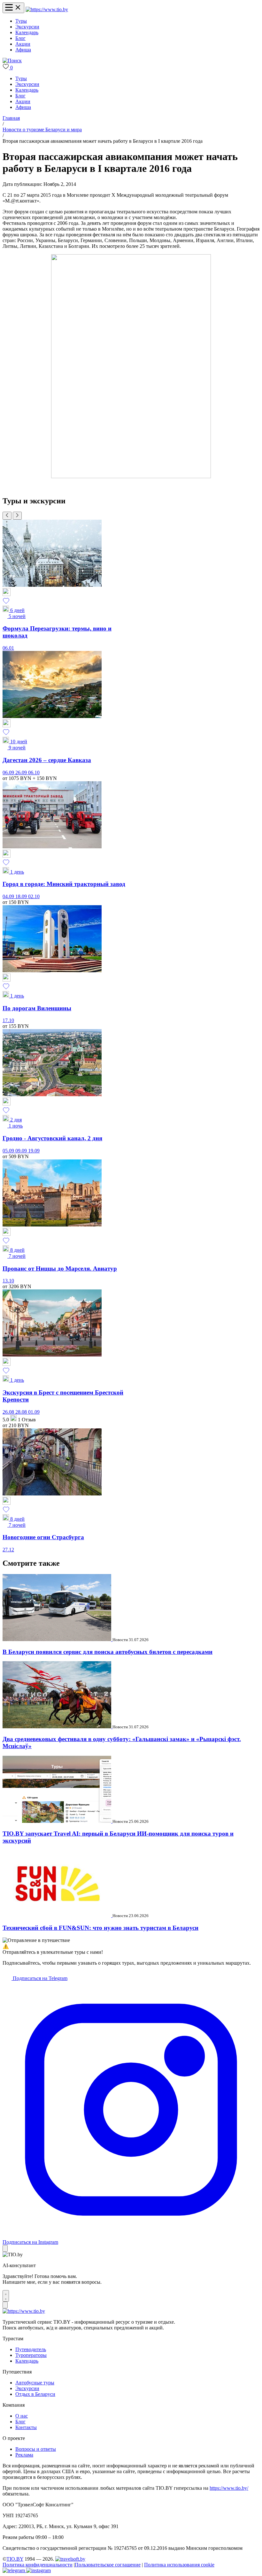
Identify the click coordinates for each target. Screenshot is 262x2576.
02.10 (34, 896)
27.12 (8, 1550)
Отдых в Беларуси (35, 2394)
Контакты (26, 2427)
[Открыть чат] (6, 2296)
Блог (20, 38)
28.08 (22, 1412)
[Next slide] (17, 516)
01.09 (34, 1412)
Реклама (24, 2455)
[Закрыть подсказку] (5, 2248)
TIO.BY (15, 2559)
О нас (22, 2416)
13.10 (8, 1281)
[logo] (47, 9)
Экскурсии (27, 27)
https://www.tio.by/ (229, 2488)
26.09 (22, 772)
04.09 (9, 896)
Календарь (27, 32)
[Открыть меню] (13, 8)
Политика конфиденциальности (38, 2565)
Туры (21, 21)
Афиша (23, 50)
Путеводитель (31, 2349)
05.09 (9, 1151)
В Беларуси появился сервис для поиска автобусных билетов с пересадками (108, 1652)
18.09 (22, 896)
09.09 (22, 1151)
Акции (23, 44)
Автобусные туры (35, 2383)
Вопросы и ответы (36, 2449)
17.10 (8, 1020)
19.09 (34, 1151)
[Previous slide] (7, 516)
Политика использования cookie (179, 2565)
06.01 (8, 648)
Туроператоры (31, 2355)
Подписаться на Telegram (39, 1978)
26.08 (9, 1412)
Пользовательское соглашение (108, 2565)
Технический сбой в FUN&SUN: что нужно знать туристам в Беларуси (100, 1928)
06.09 (9, 772)
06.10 (34, 772)
